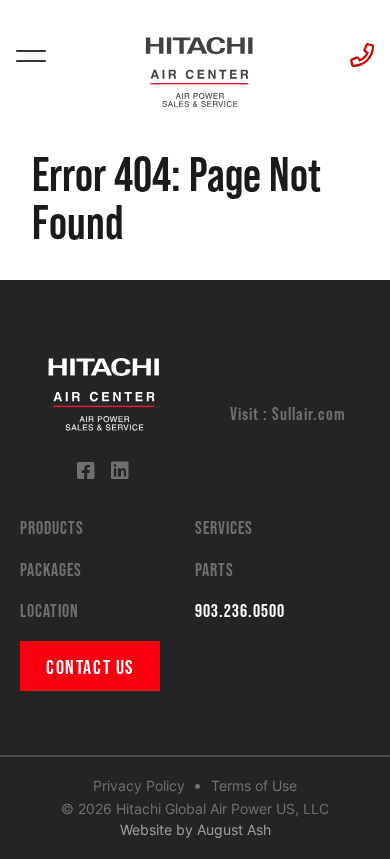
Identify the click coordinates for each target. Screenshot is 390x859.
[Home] (198, 64)
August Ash (234, 829)
